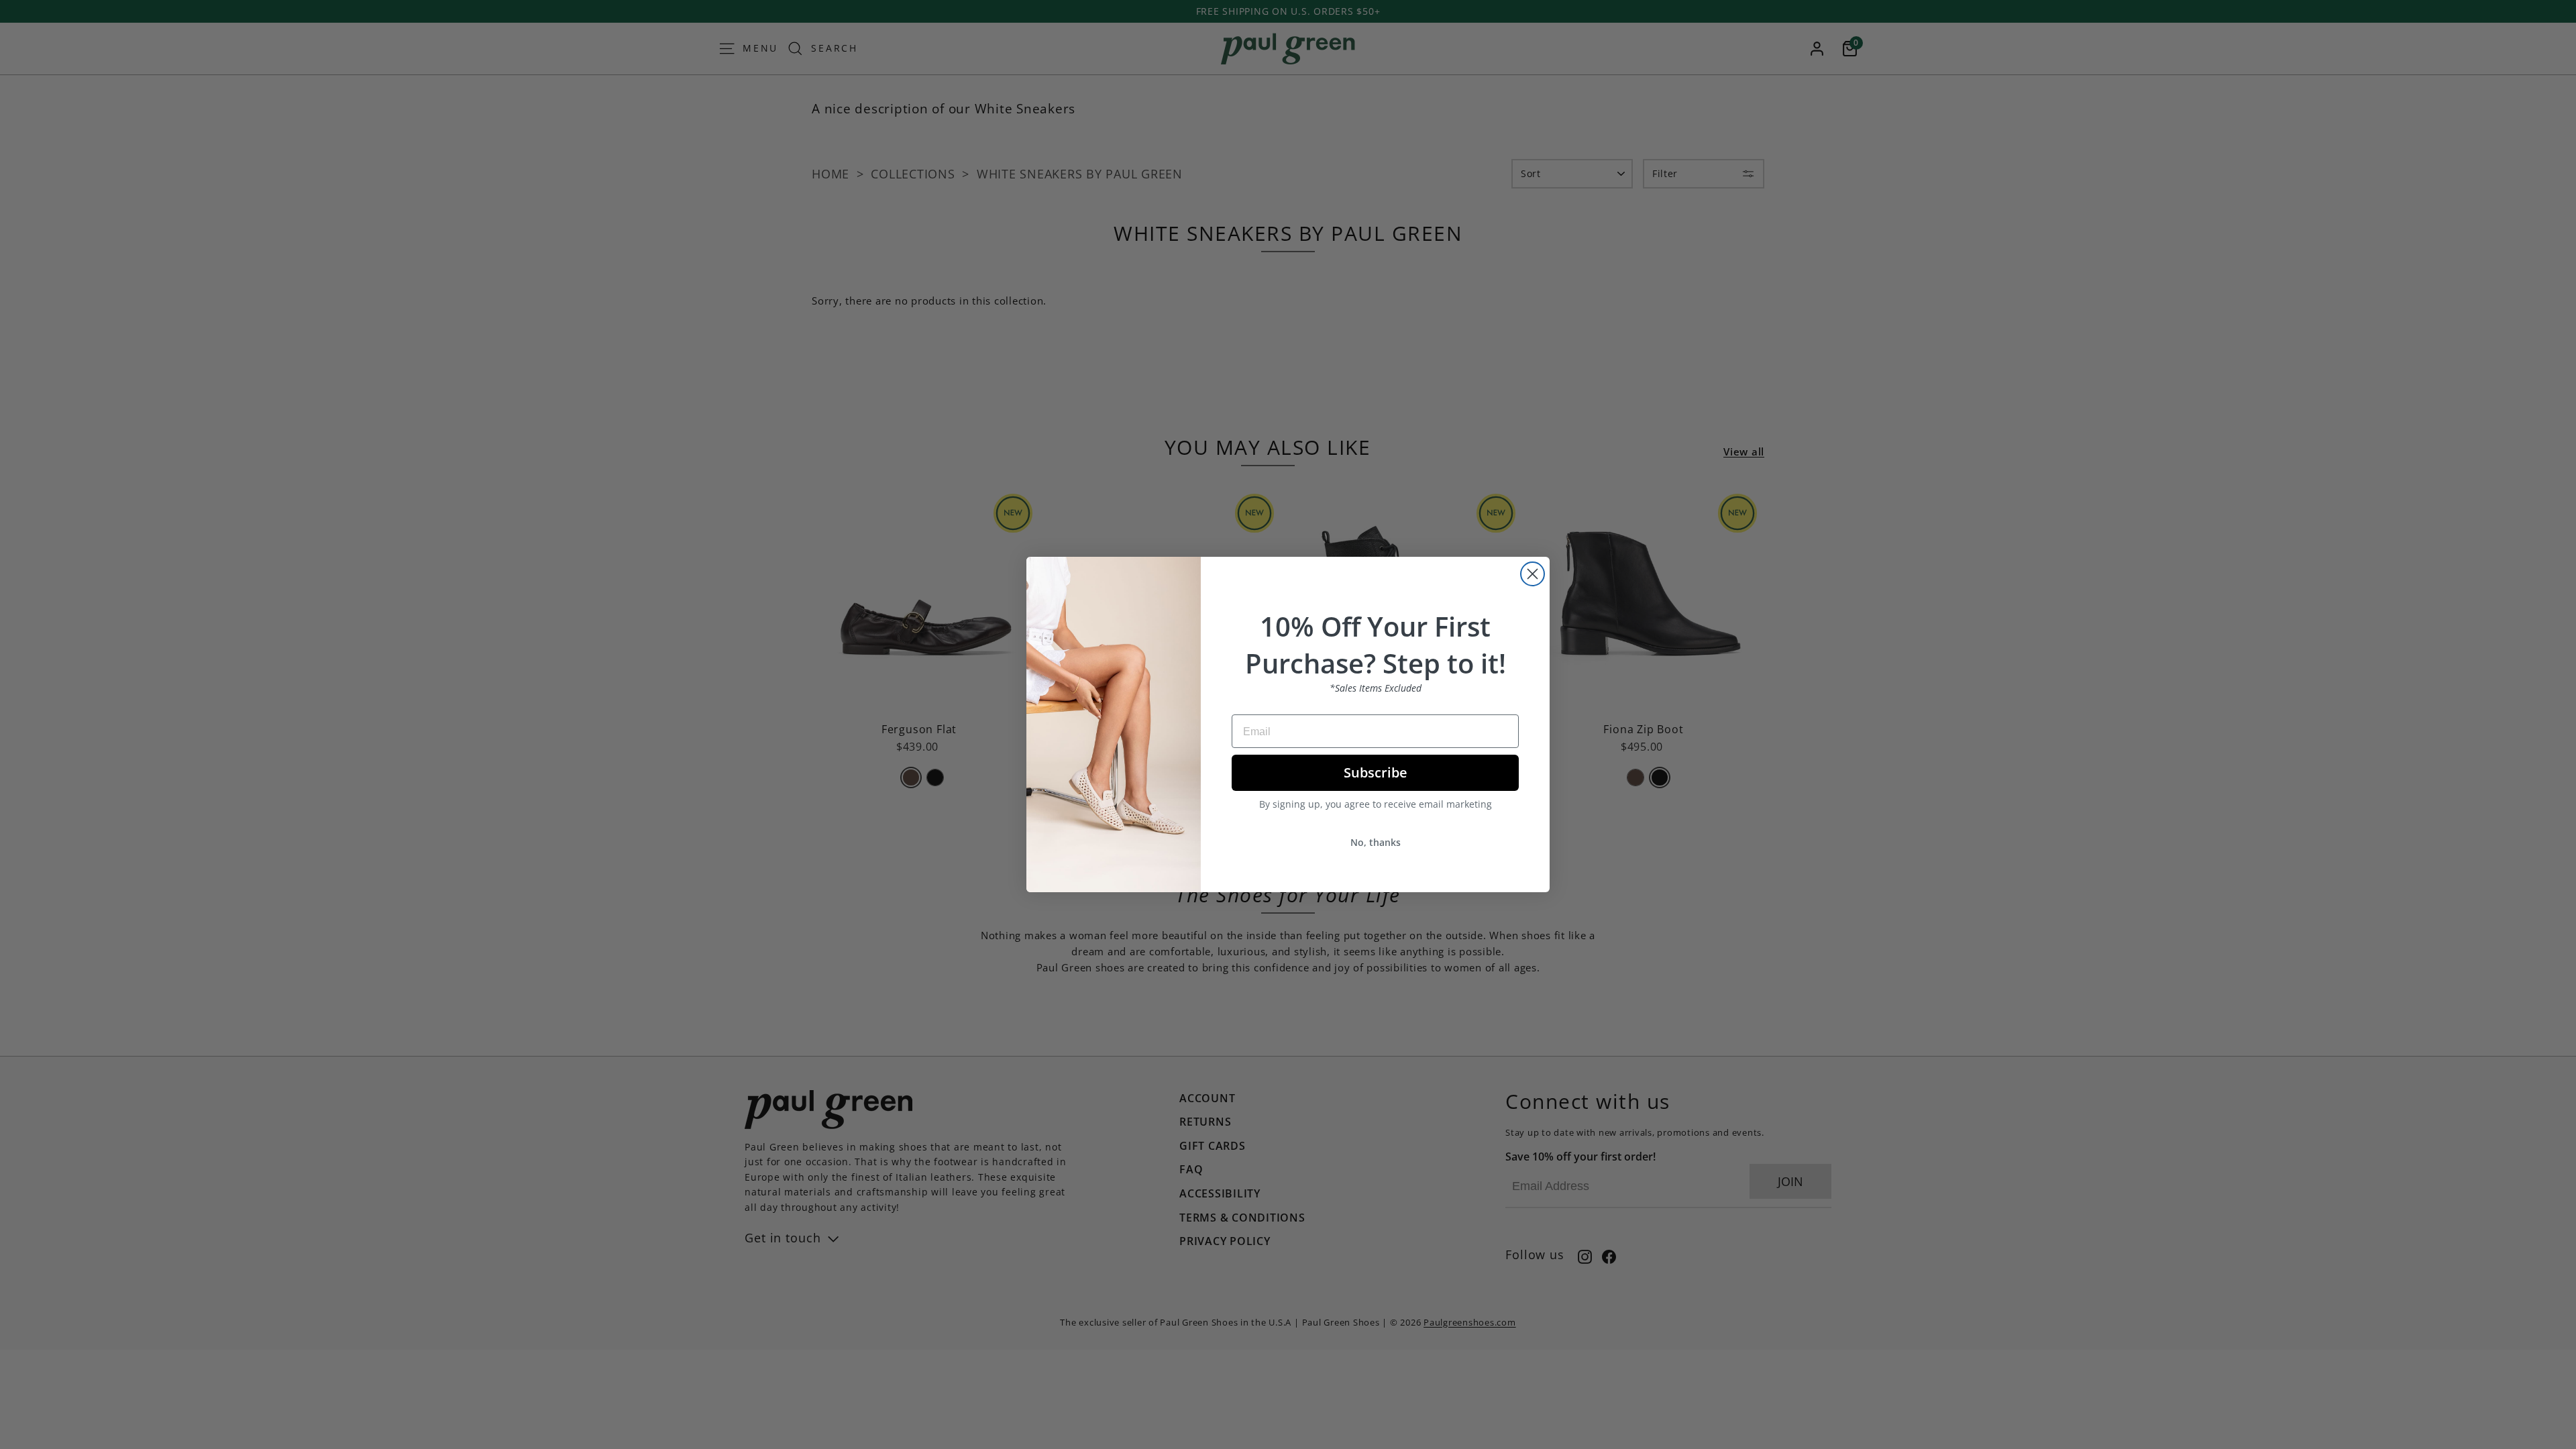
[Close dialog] (1533, 574)
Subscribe (1376, 772)
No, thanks (1376, 842)
